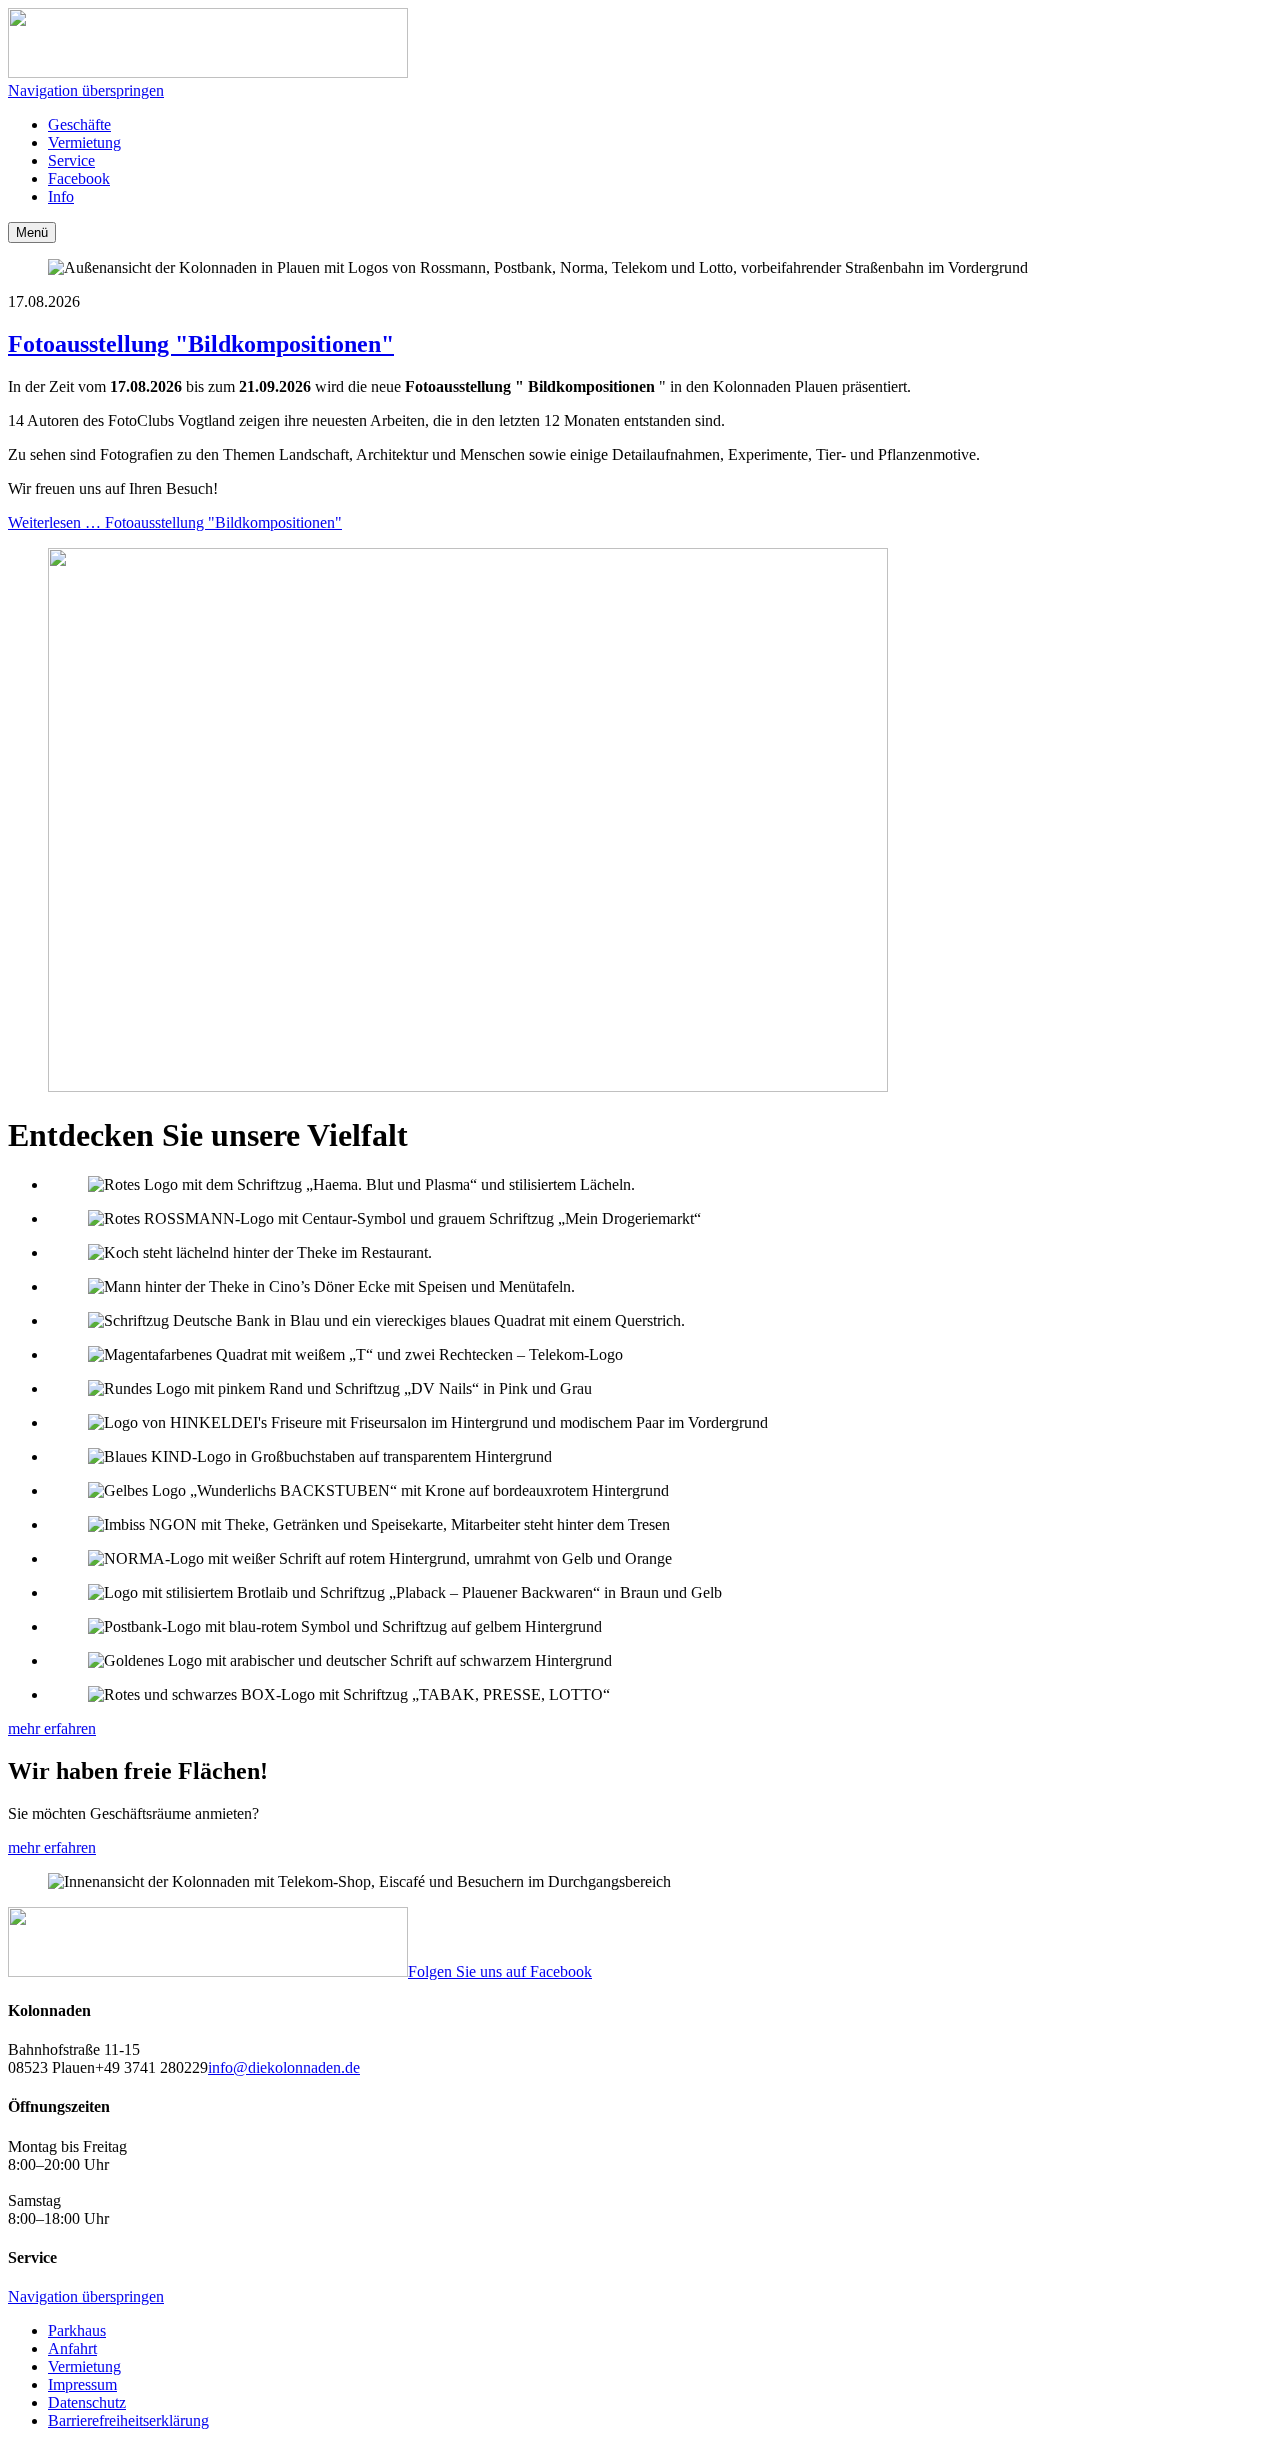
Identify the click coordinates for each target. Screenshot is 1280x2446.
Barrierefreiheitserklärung (128, 2420)
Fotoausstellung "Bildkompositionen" (201, 344)
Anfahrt (72, 2348)
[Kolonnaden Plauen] (208, 72)
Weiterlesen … (175, 522)
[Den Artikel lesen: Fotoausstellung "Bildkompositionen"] (468, 1086)
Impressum (82, 2384)
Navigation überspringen (86, 90)
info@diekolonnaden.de (284, 2067)
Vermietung (84, 2366)
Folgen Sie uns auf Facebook (500, 1971)
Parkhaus (77, 2330)
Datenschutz (87, 2402)
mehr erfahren (52, 1728)
